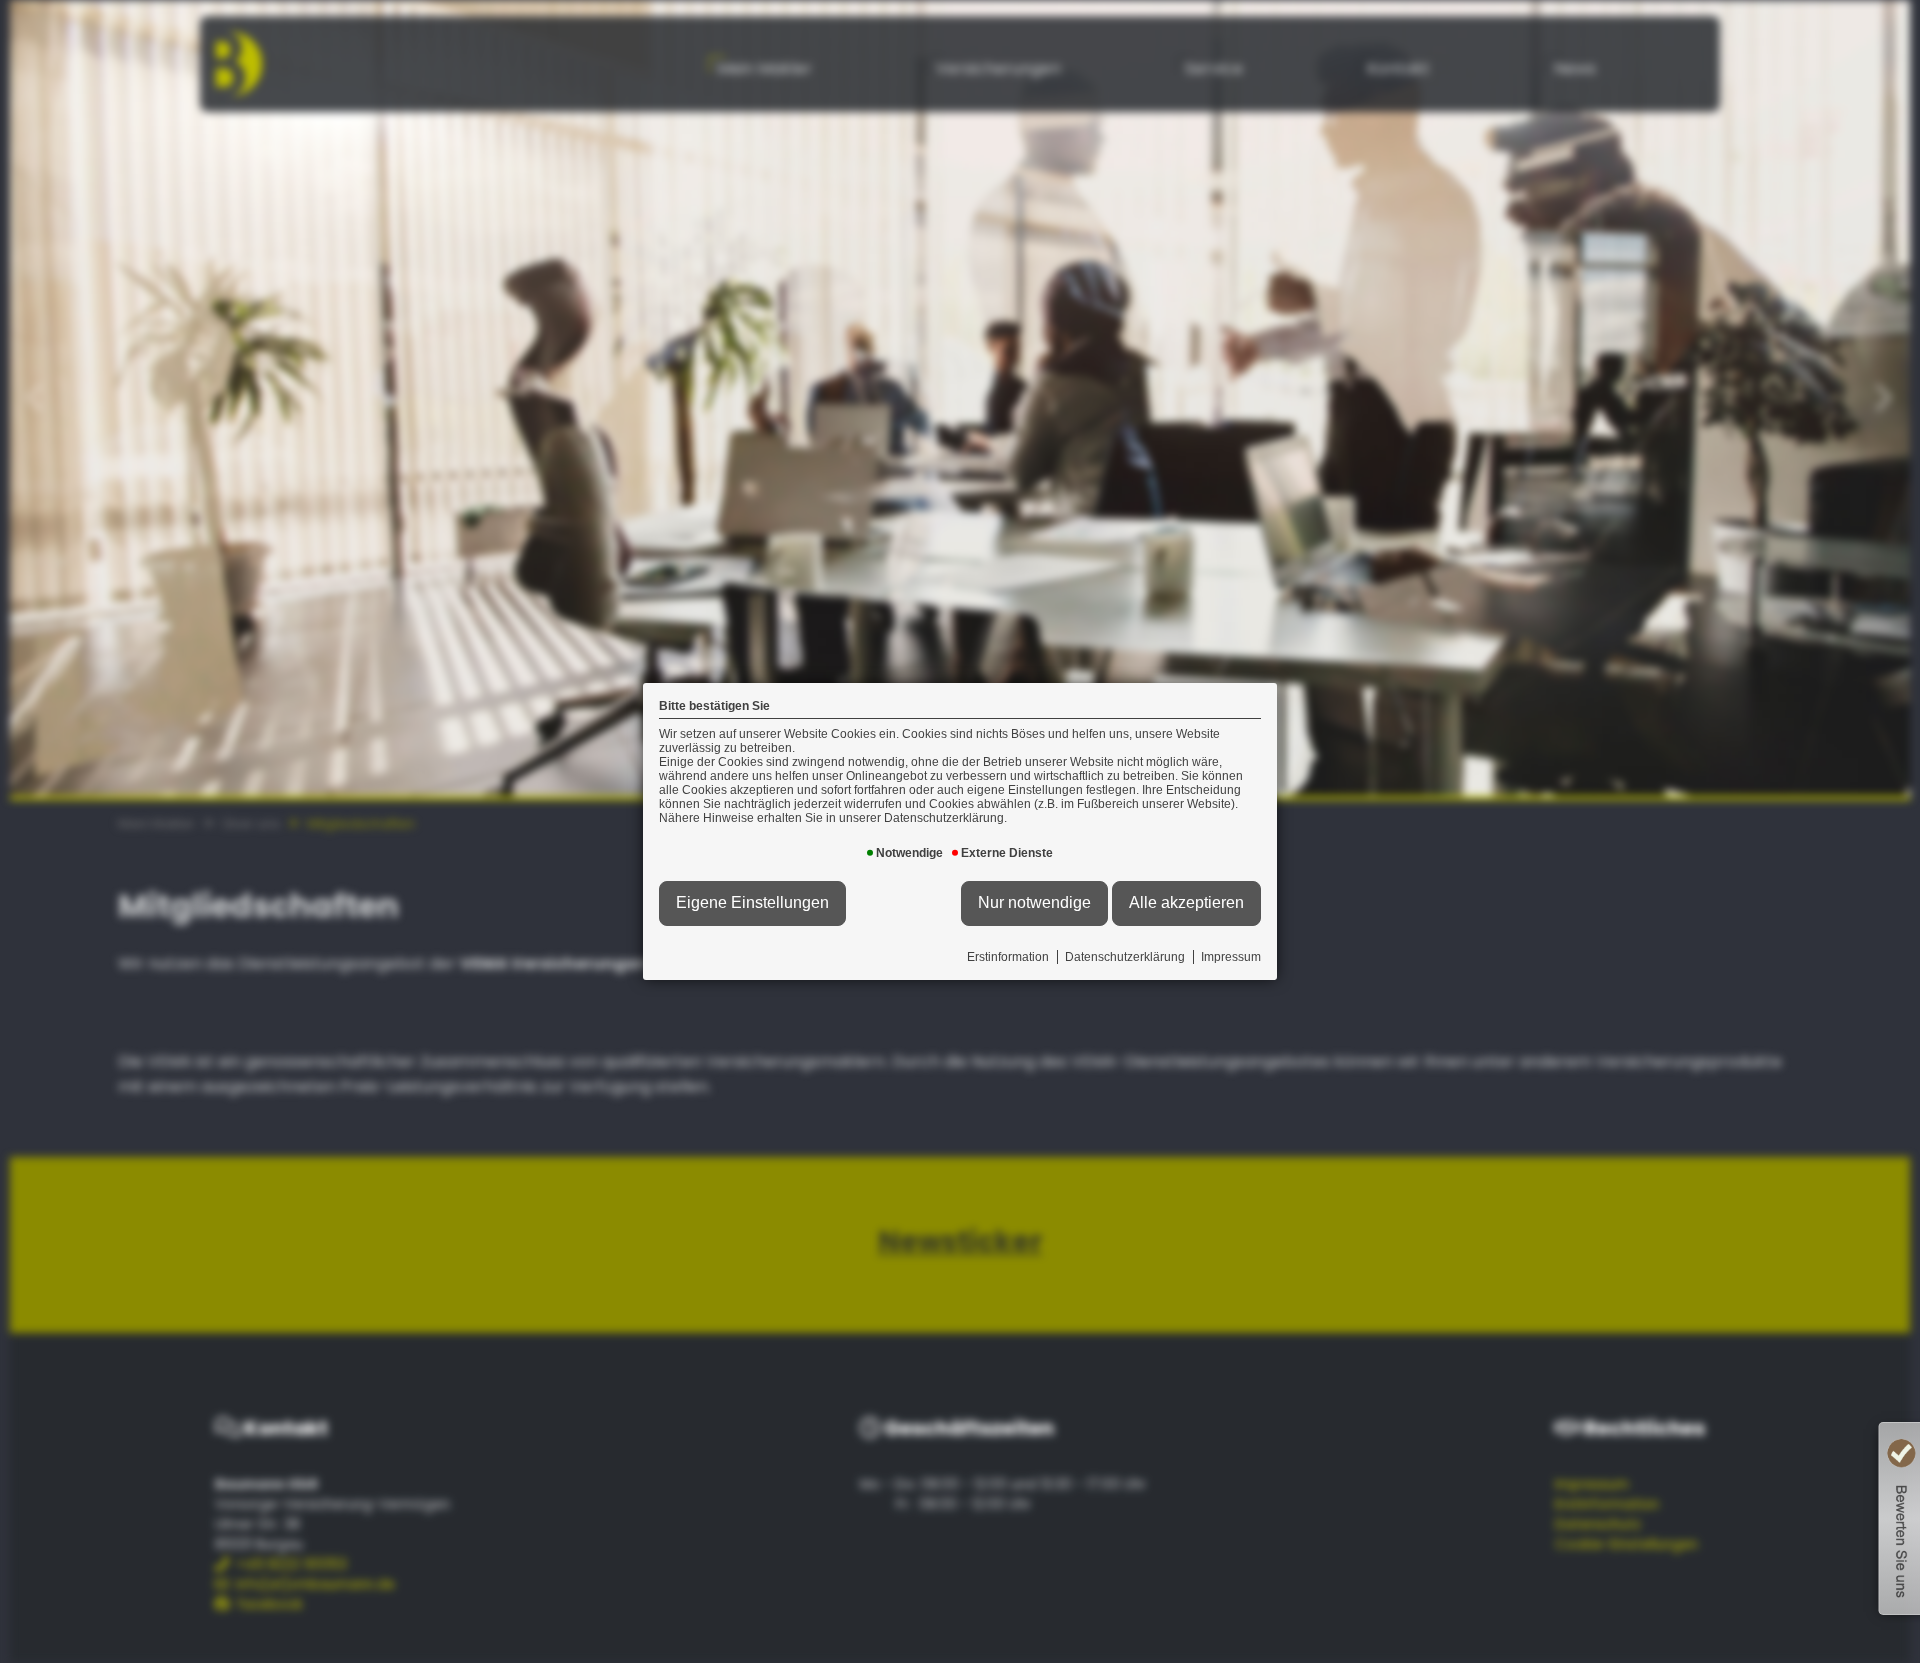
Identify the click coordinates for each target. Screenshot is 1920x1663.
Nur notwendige (1034, 902)
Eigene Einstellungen (752, 902)
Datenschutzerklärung (1125, 957)
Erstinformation (1008, 957)
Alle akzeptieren (1186, 902)
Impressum (1231, 957)
